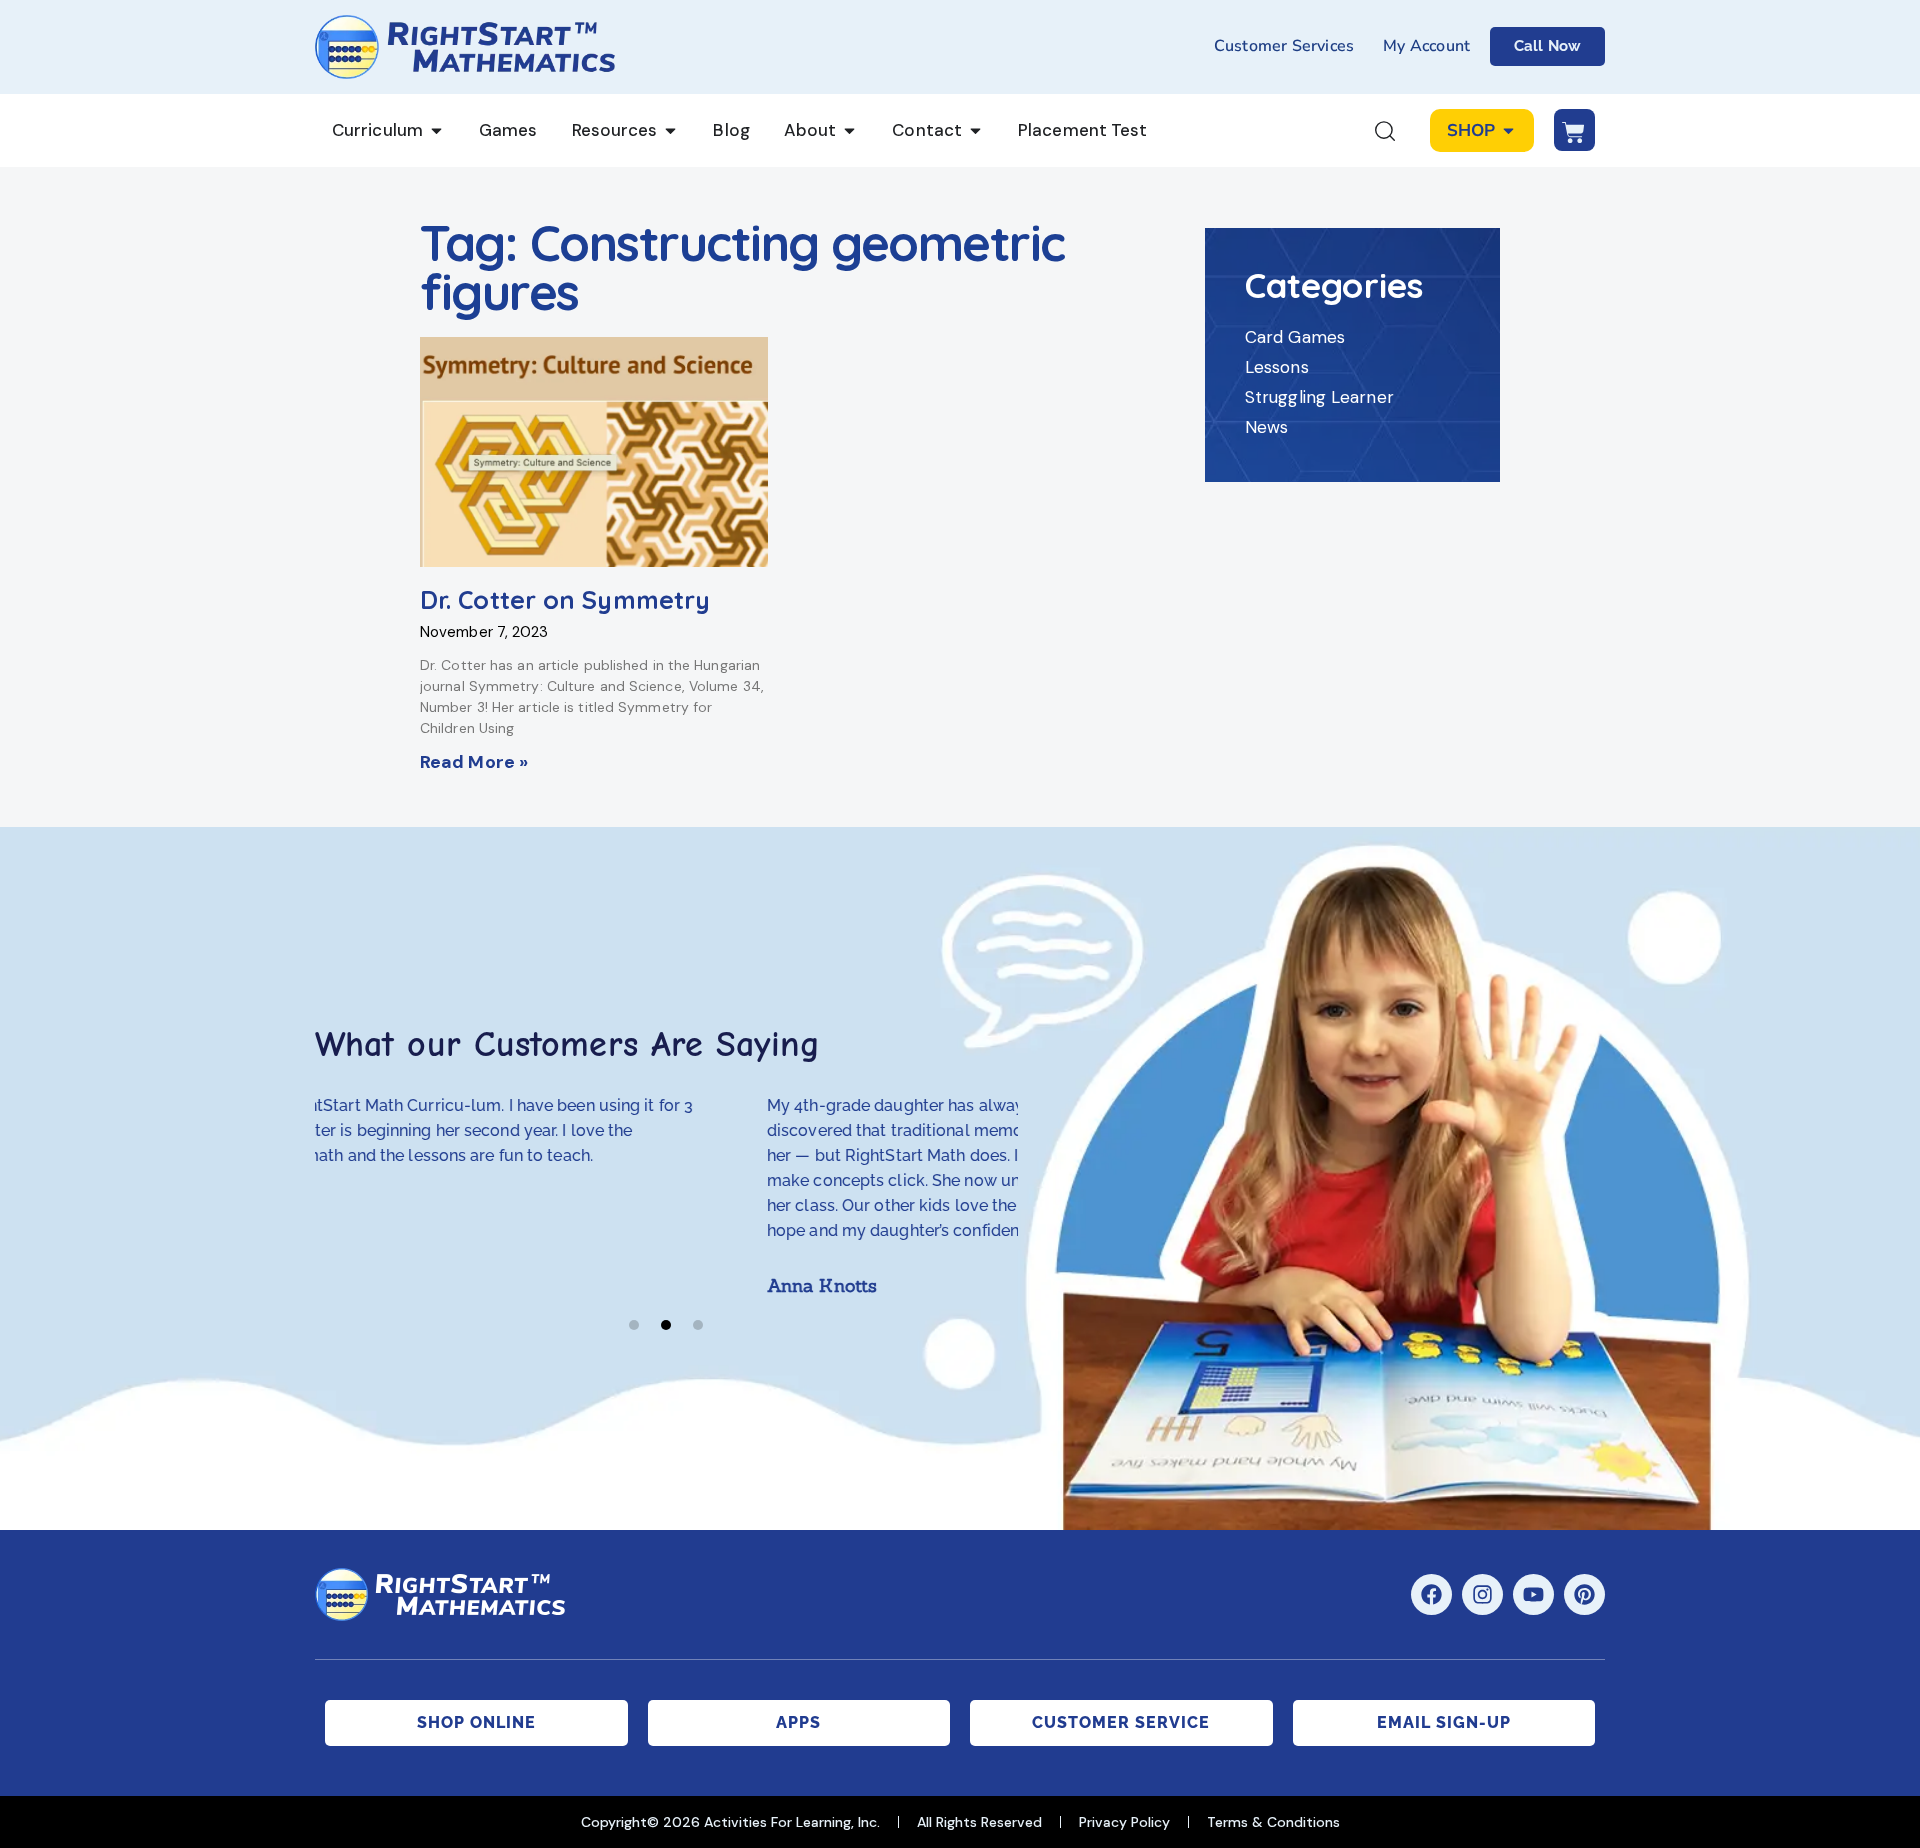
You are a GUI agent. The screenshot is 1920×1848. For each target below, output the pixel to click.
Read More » (474, 762)
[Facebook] (1431, 1594)
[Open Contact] (975, 131)
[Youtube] (1533, 1594)
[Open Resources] (670, 131)
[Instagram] (1482, 1594)
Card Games (1295, 337)
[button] (634, 1325)
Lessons (1277, 367)
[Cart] (1574, 130)
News (1266, 427)
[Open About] (849, 131)
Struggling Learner (1319, 397)
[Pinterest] (1584, 1594)
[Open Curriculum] (436, 131)
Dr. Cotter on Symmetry (565, 600)
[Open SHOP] (1508, 131)
